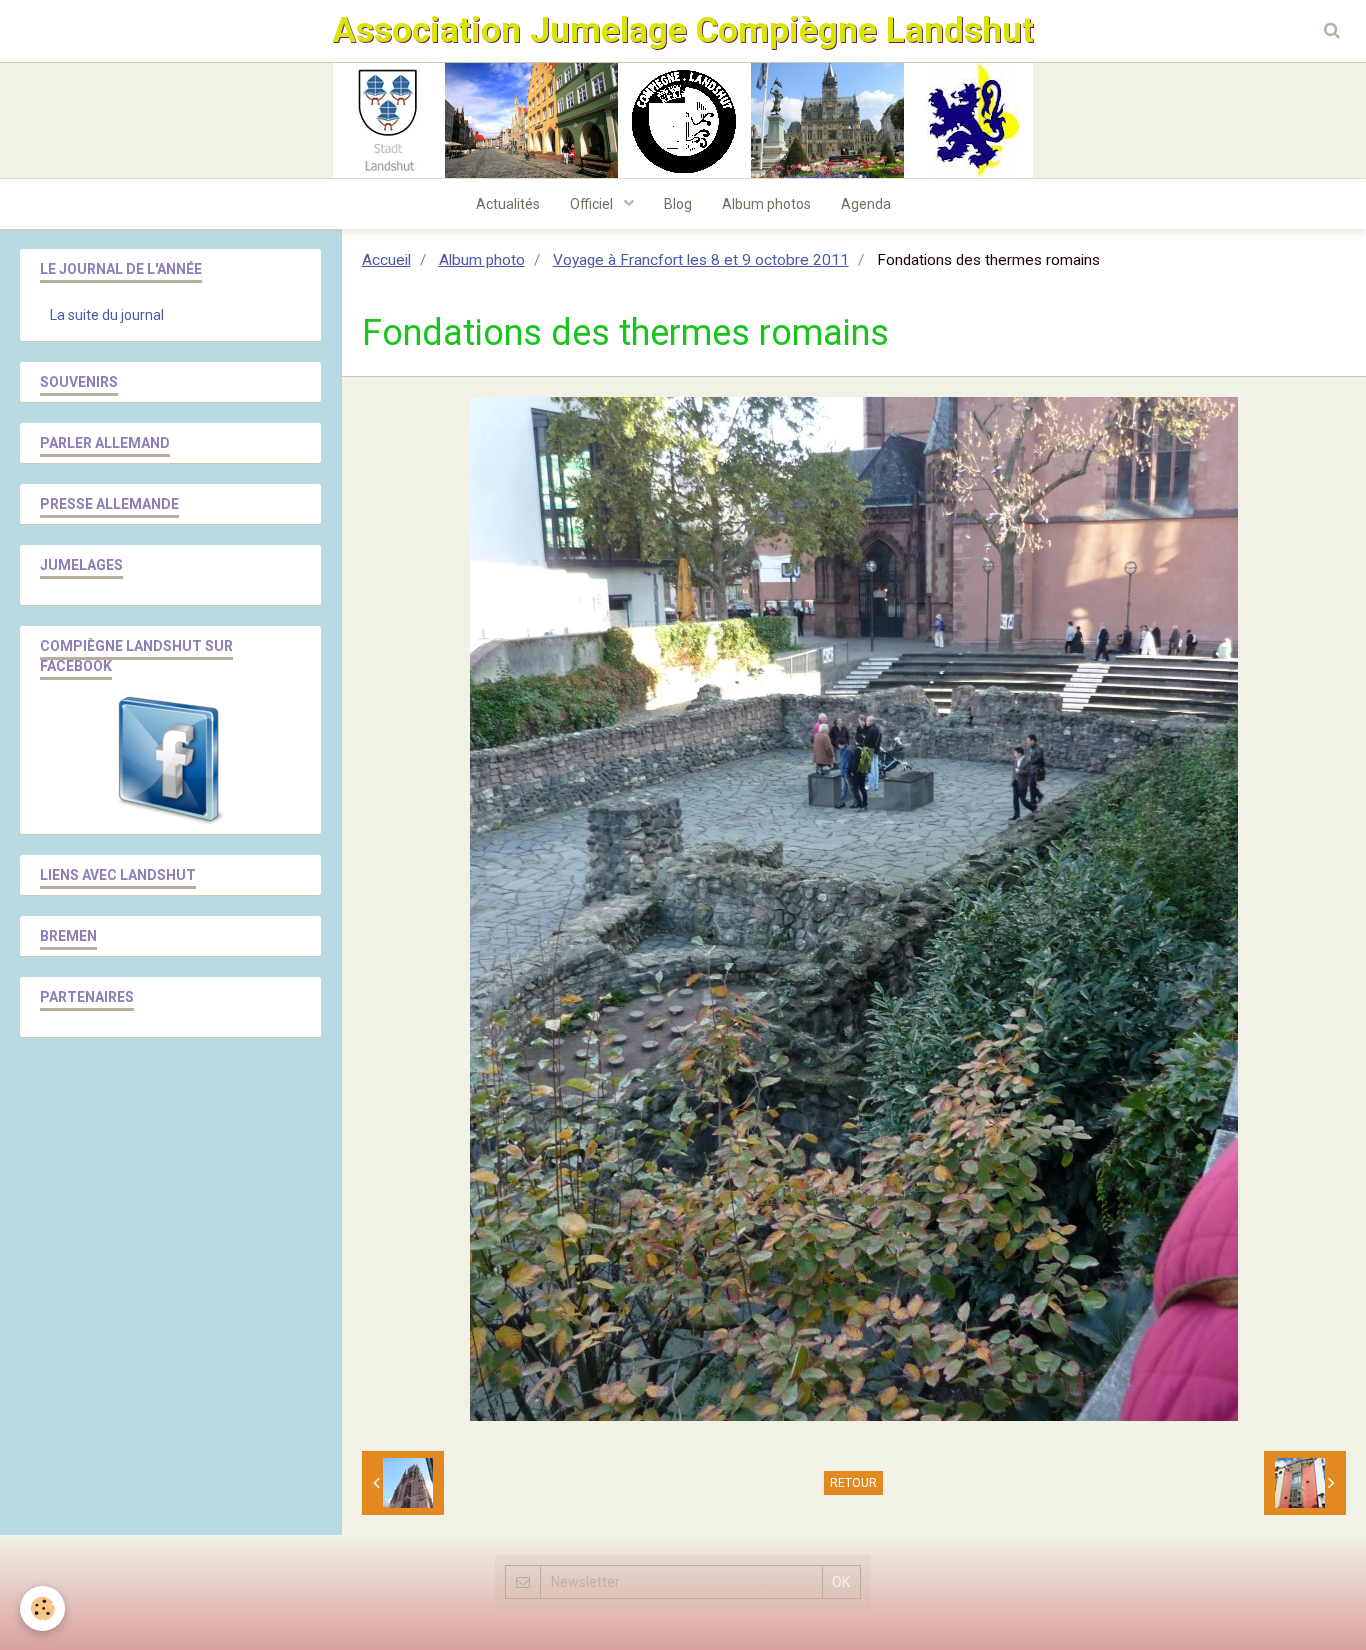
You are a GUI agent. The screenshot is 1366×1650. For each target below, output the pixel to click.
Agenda (866, 204)
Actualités (508, 204)
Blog (678, 204)
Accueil (386, 260)
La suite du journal (107, 315)
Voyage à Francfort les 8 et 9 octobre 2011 (701, 260)
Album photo (482, 260)
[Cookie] (42, 1608)
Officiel (593, 204)
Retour (853, 1483)
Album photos (766, 204)
